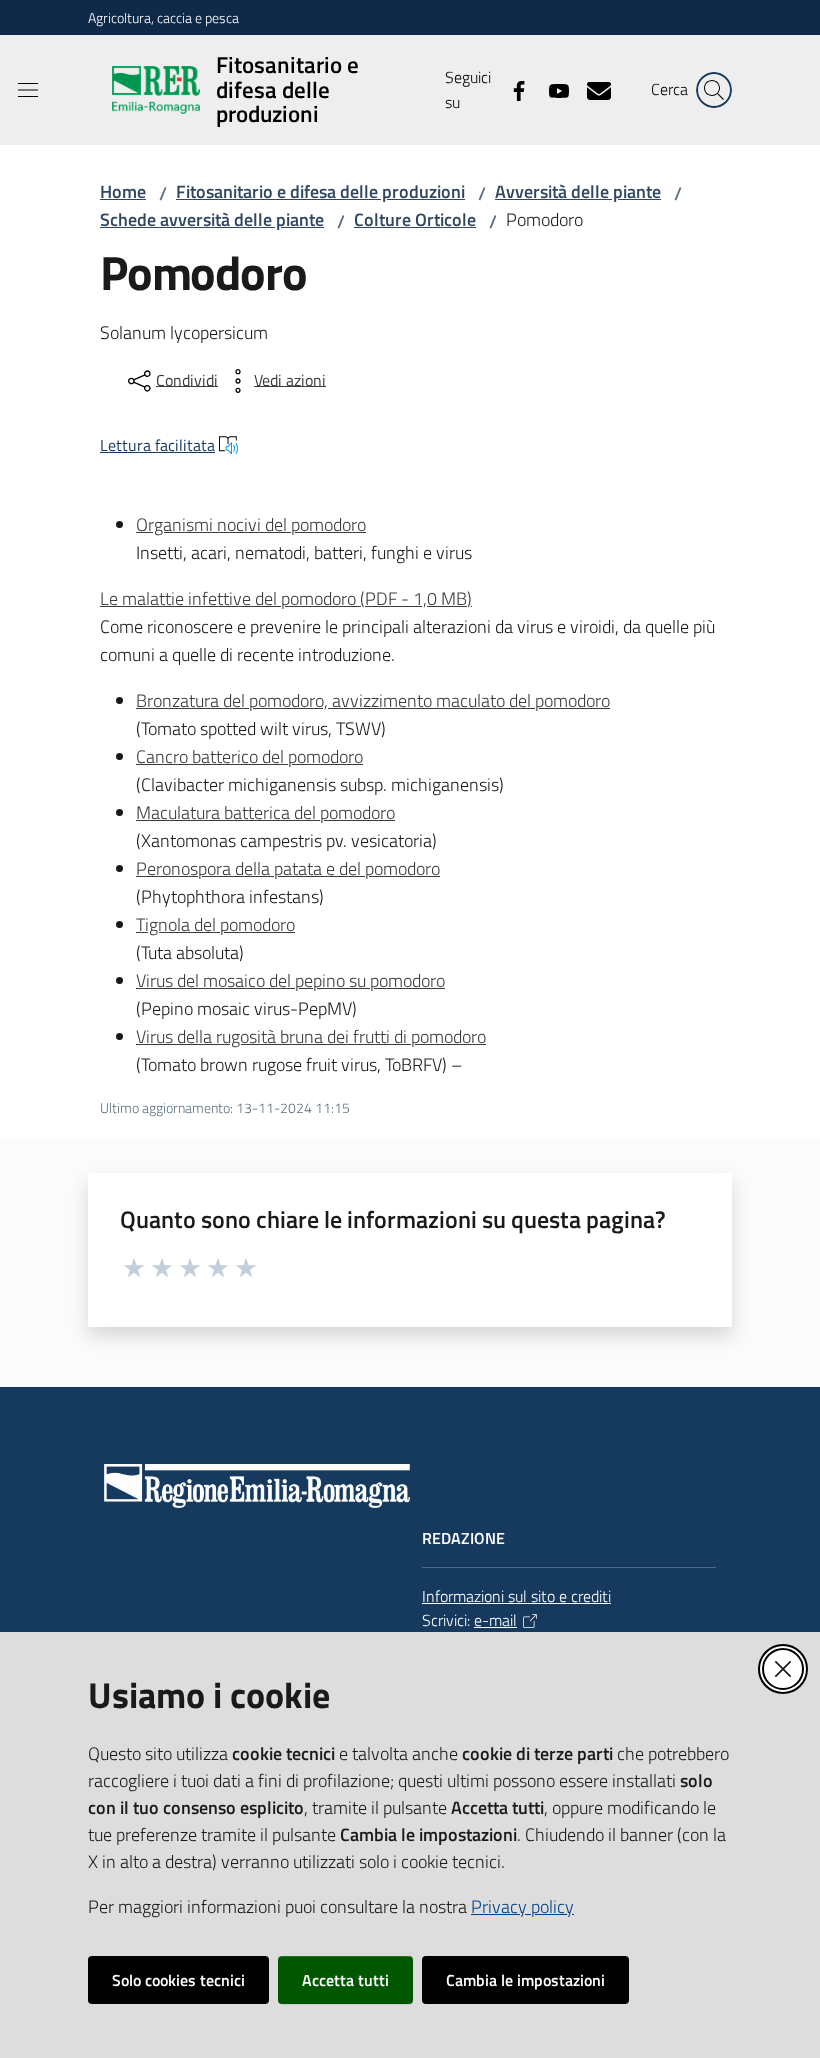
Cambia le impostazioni (525, 1980)
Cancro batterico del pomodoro (249, 756)
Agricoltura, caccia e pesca (163, 17)
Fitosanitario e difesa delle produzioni (320, 191)
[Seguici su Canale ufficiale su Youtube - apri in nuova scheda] (551, 89)
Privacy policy (522, 1906)
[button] (714, 90)
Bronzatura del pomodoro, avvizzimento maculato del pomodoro (373, 700)
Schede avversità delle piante (212, 219)
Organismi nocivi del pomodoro (251, 524)
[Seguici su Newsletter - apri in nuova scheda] (591, 89)
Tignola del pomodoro (215, 924)
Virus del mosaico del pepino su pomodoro (290, 980)
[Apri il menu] (28, 90)
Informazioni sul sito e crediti (516, 1596)
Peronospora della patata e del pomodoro (288, 868)
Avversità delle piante (578, 191)
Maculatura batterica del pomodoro (265, 812)
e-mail (495, 1620)
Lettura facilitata (157, 445)
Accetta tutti (345, 1980)
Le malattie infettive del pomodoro (286, 598)
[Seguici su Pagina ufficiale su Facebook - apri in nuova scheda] (511, 89)
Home (123, 191)
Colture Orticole (415, 219)
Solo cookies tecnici (178, 1980)
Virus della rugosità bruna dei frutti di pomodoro (311, 1036)
